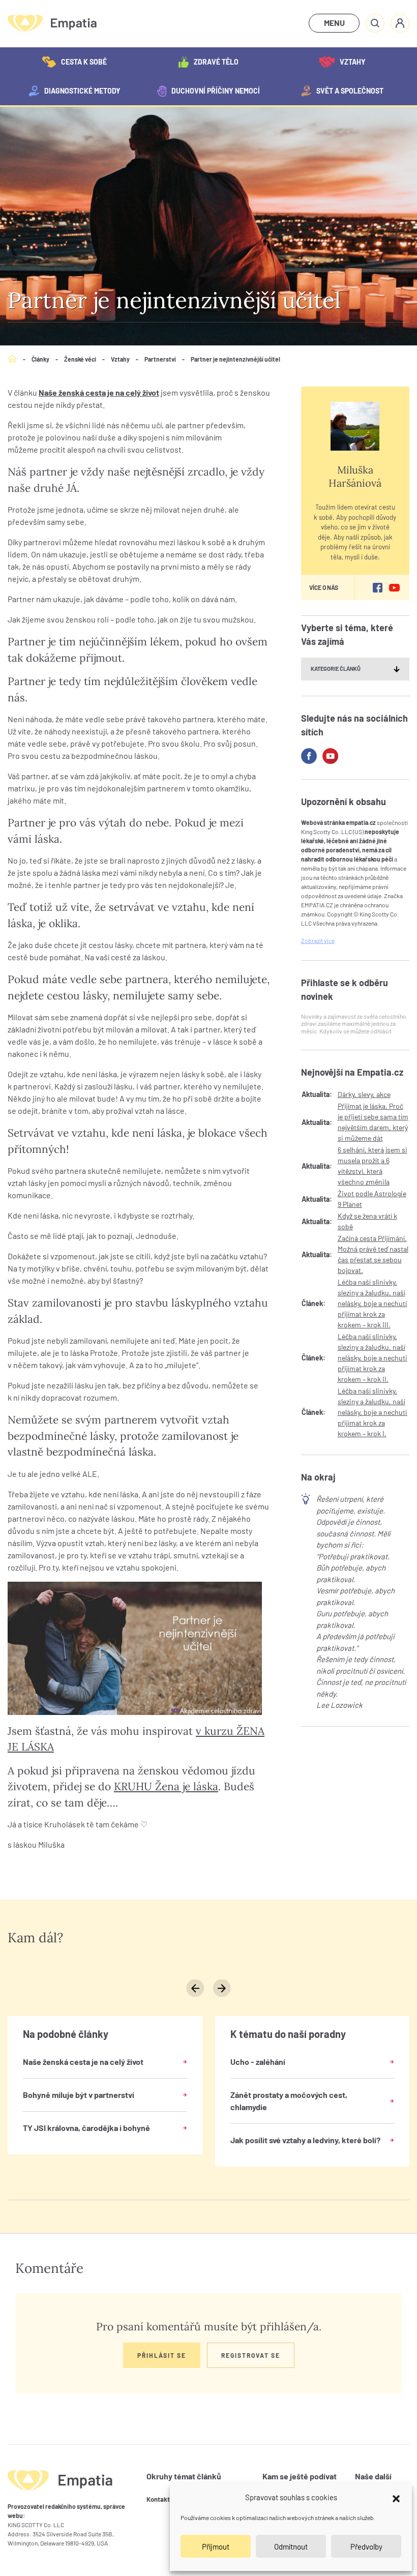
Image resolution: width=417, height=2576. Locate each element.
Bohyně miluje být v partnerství (79, 2095)
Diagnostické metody (82, 91)
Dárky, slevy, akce (364, 1094)
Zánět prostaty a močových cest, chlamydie (289, 2101)
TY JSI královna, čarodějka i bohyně (86, 2128)
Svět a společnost (350, 91)
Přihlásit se (162, 2355)
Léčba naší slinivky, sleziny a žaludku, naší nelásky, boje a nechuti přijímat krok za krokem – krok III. (373, 1303)
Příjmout (216, 2547)
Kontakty (160, 2499)
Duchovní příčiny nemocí (216, 91)
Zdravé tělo (216, 62)
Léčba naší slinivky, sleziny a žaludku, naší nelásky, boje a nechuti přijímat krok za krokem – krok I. (373, 1412)
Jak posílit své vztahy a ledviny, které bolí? (305, 2140)
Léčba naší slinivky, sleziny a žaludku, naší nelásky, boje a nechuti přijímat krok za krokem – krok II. (373, 1358)
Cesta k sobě (84, 62)
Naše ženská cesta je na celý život (99, 392)
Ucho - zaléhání (258, 2062)
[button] (396, 2497)
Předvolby (366, 2547)
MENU (334, 23)
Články (40, 359)
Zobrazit (318, 940)
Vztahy (353, 62)
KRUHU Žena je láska (166, 1786)
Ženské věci (80, 359)
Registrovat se (251, 2355)
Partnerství (160, 359)
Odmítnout (291, 2547)
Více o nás (324, 587)
